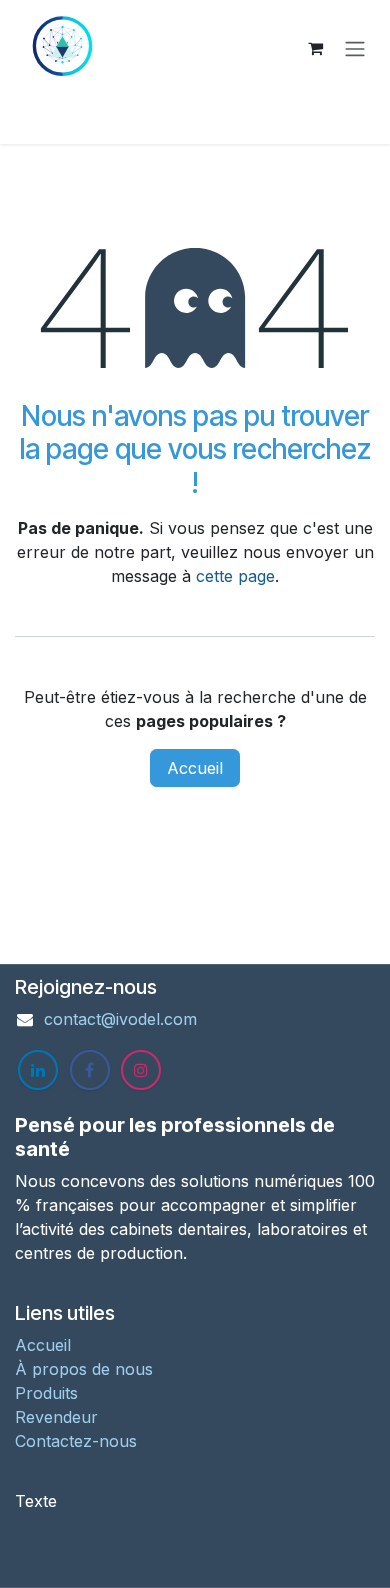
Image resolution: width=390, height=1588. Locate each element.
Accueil (195, 768)
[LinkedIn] (38, 1070)
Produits (46, 1393)
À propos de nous (84, 1369)
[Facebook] (90, 1070)
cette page (235, 576)
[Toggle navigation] (355, 48)
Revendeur (56, 1417)
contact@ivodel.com (120, 1019)
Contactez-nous (76, 1441)
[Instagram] (141, 1070)
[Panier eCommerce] (315, 48)
